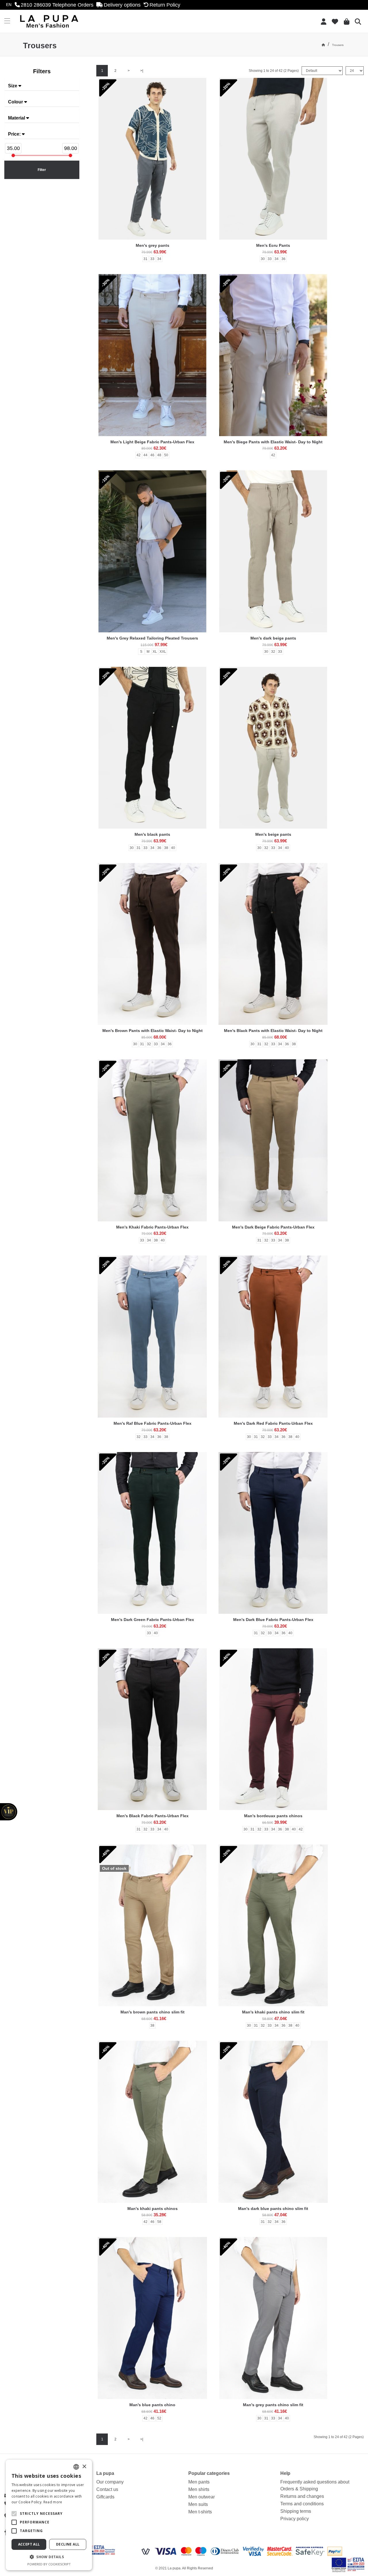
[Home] (323, 45)
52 (159, 2418)
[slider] (13, 155)
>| (142, 71)
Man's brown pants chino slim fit (153, 2012)
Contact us (107, 2489)
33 (152, 259)
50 (166, 455)
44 (145, 455)
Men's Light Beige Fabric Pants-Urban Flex (152, 442)
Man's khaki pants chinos (153, 2209)
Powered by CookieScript (49, 2564)
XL (155, 652)
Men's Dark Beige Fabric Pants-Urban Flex (273, 1227)
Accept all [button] (29, 2544)
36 (283, 259)
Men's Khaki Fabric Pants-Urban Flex (152, 1227)
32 (273, 652)
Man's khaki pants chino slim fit (273, 2012)
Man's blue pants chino (152, 2405)
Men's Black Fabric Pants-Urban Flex (153, 1816)
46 (152, 455)
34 (159, 259)
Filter (42, 170)
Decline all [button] (68, 2544)
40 (173, 848)
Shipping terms (296, 2511)
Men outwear (202, 2497)
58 (159, 2222)
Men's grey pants (153, 245)
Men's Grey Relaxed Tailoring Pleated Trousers (152, 638)
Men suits (198, 2504)
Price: (15, 134)
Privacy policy (295, 2519)
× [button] (84, 2467)
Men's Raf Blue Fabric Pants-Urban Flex (153, 1423)
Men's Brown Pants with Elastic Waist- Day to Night (153, 1031)
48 (159, 455)
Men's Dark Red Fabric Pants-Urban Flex (273, 1423)
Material (17, 118)
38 (166, 848)
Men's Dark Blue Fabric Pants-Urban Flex (273, 1620)
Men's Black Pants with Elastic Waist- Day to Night (273, 1031)
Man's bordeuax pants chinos (273, 1816)
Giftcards (105, 2497)
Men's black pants (152, 834)
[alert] (49, 2515)
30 (263, 259)
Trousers (338, 45)
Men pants (199, 2482)
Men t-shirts (200, 2512)
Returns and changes (302, 2496)
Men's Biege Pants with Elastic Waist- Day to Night (273, 442)
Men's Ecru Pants (273, 245)
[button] (14, 2514)
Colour (16, 102)
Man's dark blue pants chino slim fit (273, 2209)
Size (13, 86)
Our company (110, 2482)
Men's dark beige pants (273, 638)
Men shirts (199, 2489)
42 (139, 455)
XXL (163, 652)
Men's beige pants (273, 834)
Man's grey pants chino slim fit (273, 2405)
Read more (53, 2502)
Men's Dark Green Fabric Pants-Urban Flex (153, 1620)
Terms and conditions (302, 2504)
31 (145, 259)
